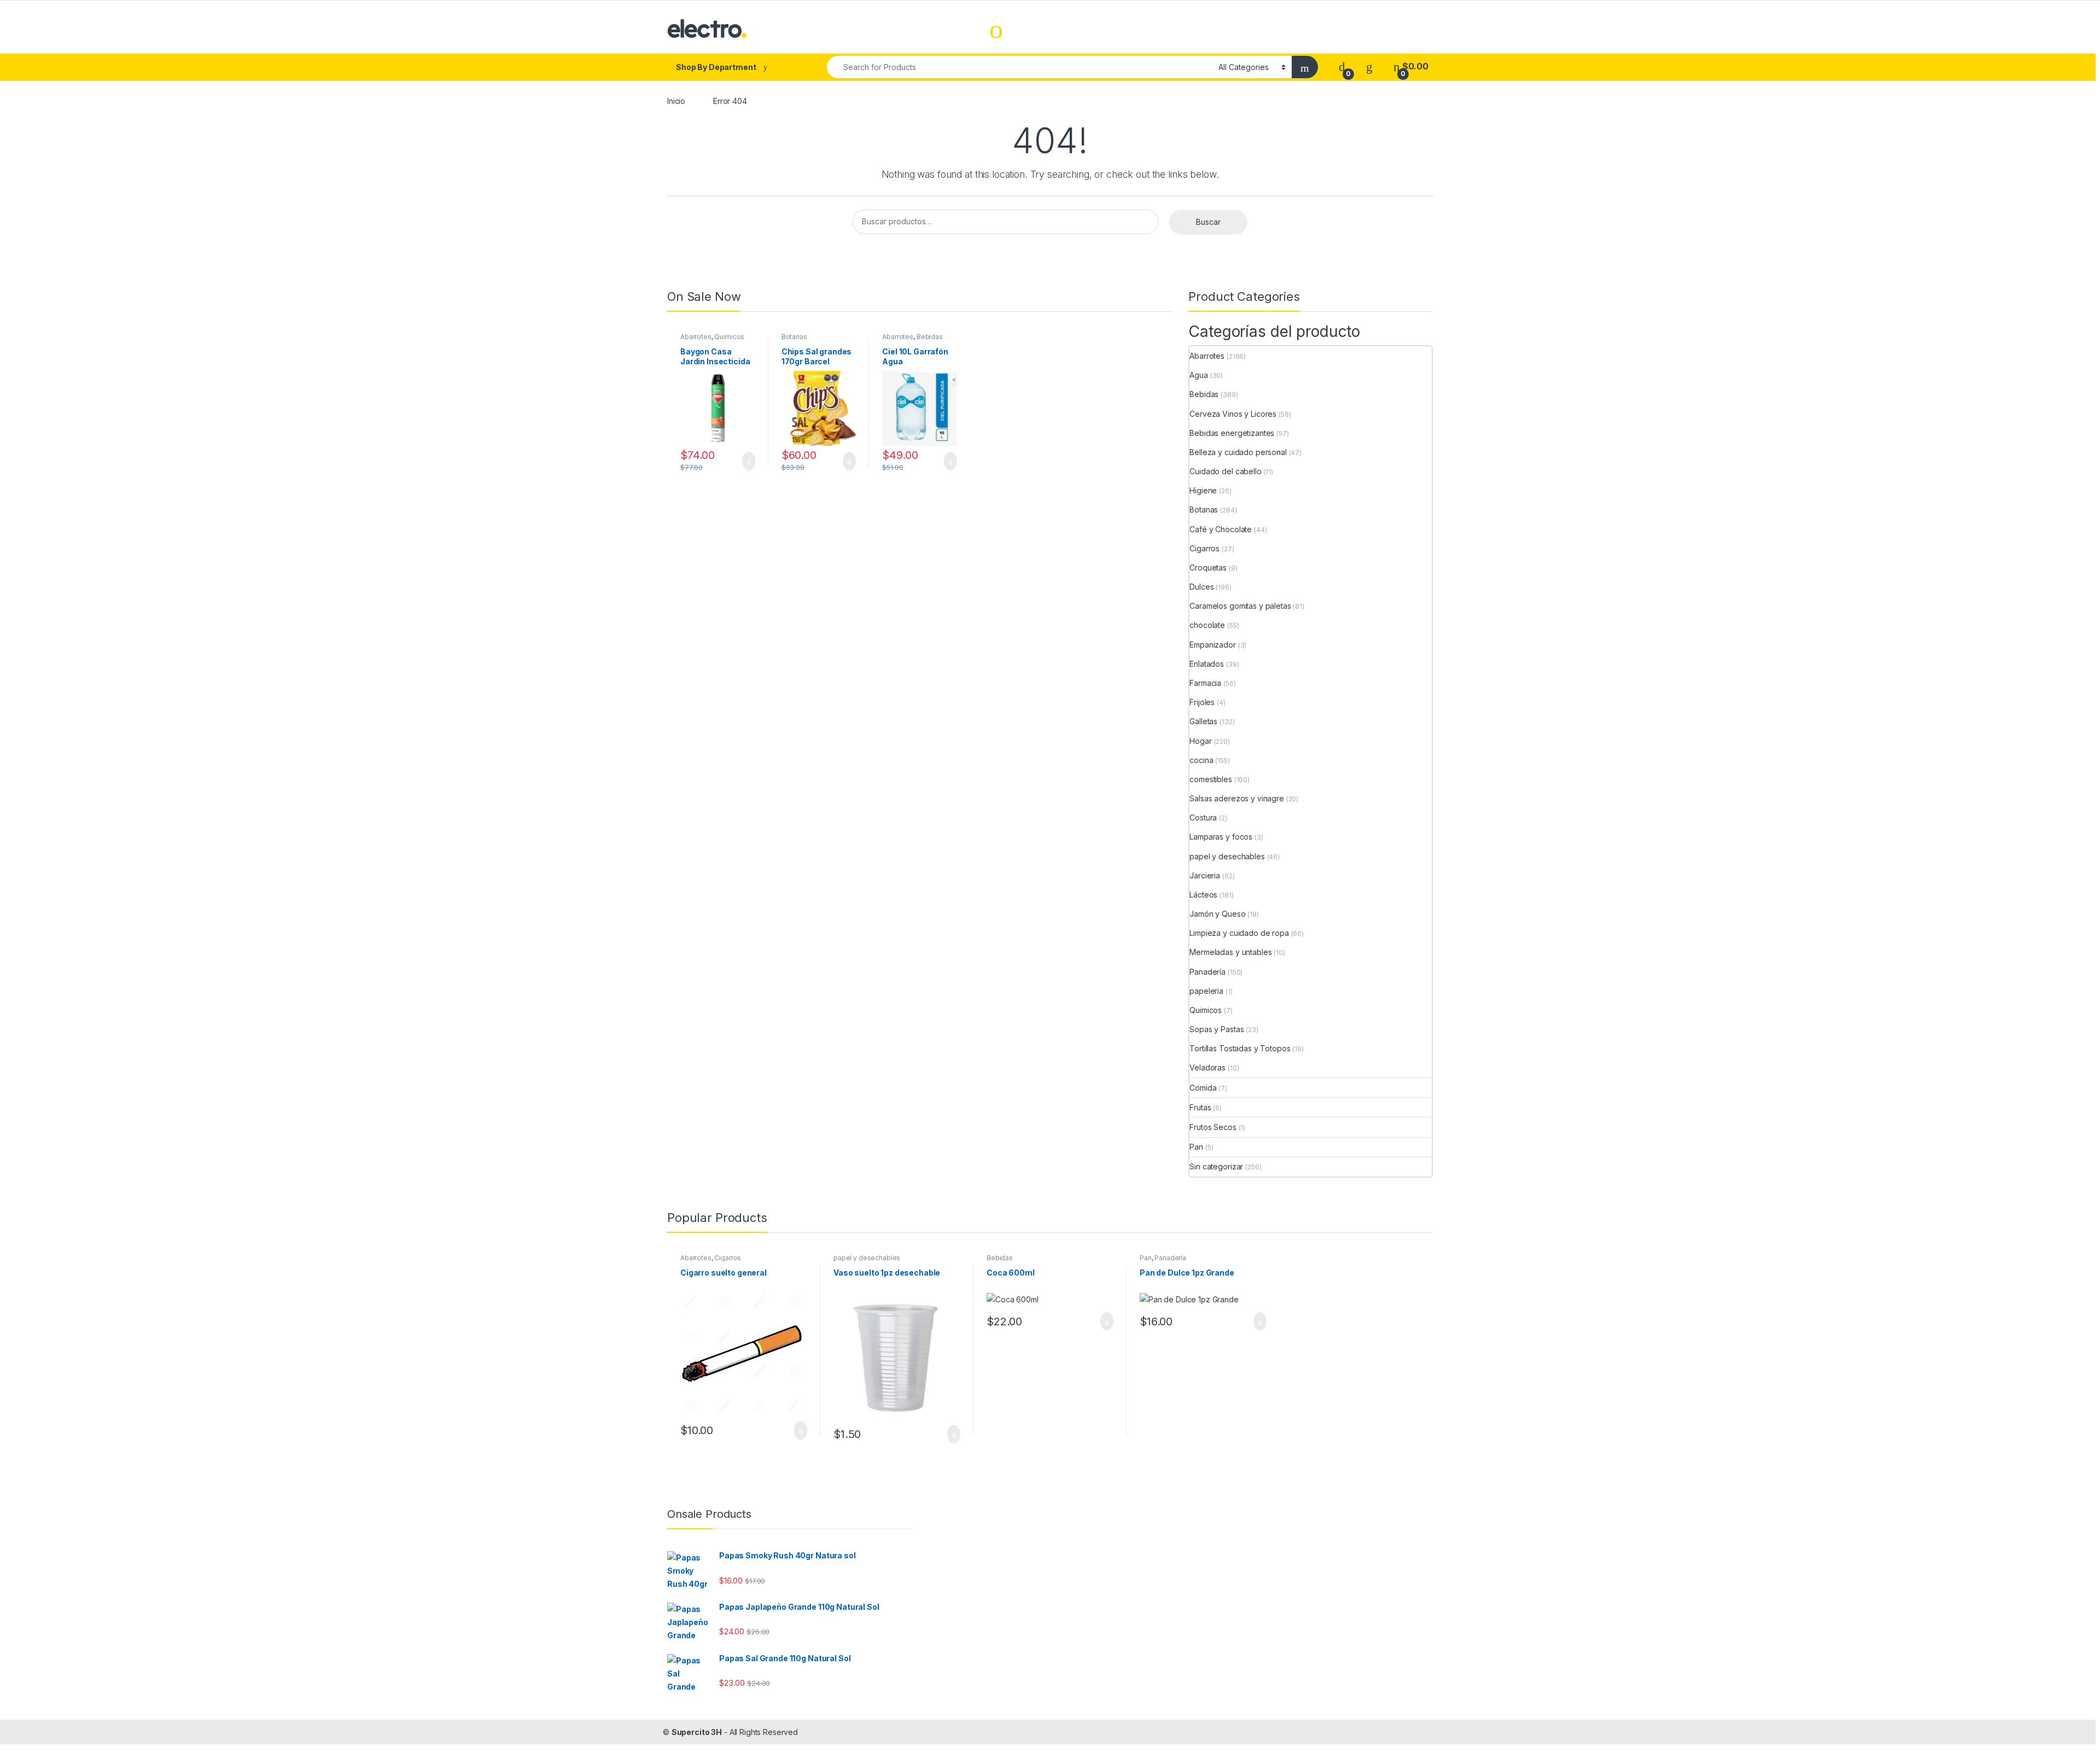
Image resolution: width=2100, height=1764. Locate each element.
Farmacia (1205, 683)
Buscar (1208, 222)
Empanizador (1212, 645)
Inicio (676, 101)
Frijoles (1202, 702)
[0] (1342, 66)
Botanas (794, 337)
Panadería (1207, 972)
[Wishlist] (1369, 66)
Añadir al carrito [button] (744, 461)
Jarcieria (1205, 875)
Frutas (1200, 1107)
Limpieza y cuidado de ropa (1239, 933)
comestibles (1211, 779)
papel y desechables (1227, 856)
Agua (1198, 375)
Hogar (1200, 741)
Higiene (1203, 490)
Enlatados (1207, 664)
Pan (1196, 1147)
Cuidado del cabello (1225, 471)
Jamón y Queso (1217, 914)
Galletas (1203, 721)
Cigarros (1204, 548)
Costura (1203, 817)
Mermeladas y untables (1230, 952)
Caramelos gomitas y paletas (1240, 606)
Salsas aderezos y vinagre (1237, 798)
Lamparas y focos (1221, 837)
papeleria (1206, 991)
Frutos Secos (1213, 1127)
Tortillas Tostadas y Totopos (1240, 1048)
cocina (1201, 760)
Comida (1203, 1088)
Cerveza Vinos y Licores (1233, 414)
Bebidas (930, 337)
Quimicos (729, 337)
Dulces (1201, 587)
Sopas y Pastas (1217, 1029)
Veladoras (1207, 1067)
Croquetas (1208, 567)
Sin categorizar (1216, 1166)
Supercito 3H (697, 1732)
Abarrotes (696, 337)
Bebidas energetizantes (1232, 433)
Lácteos (1203, 895)
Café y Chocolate (1221, 529)
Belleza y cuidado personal (1238, 452)
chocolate (1207, 625)
